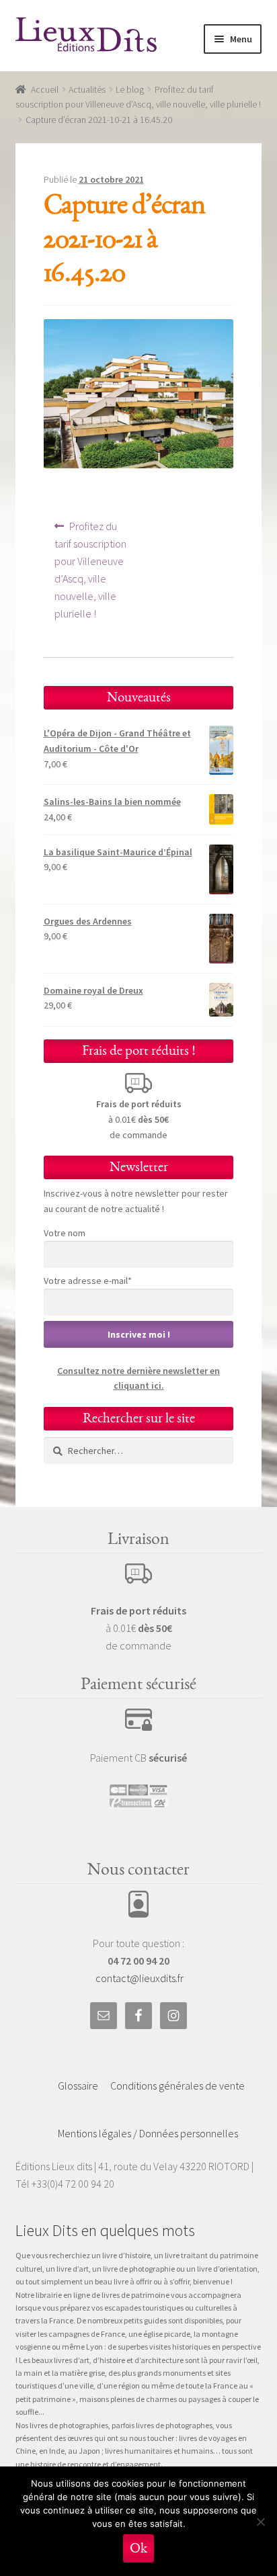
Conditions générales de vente (177, 2086)
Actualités (87, 89)
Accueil (45, 89)
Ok (138, 2548)
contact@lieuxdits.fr (140, 1978)
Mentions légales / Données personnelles (148, 2133)
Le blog (130, 89)
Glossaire (78, 2086)
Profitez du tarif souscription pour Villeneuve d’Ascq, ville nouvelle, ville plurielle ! (90, 569)
